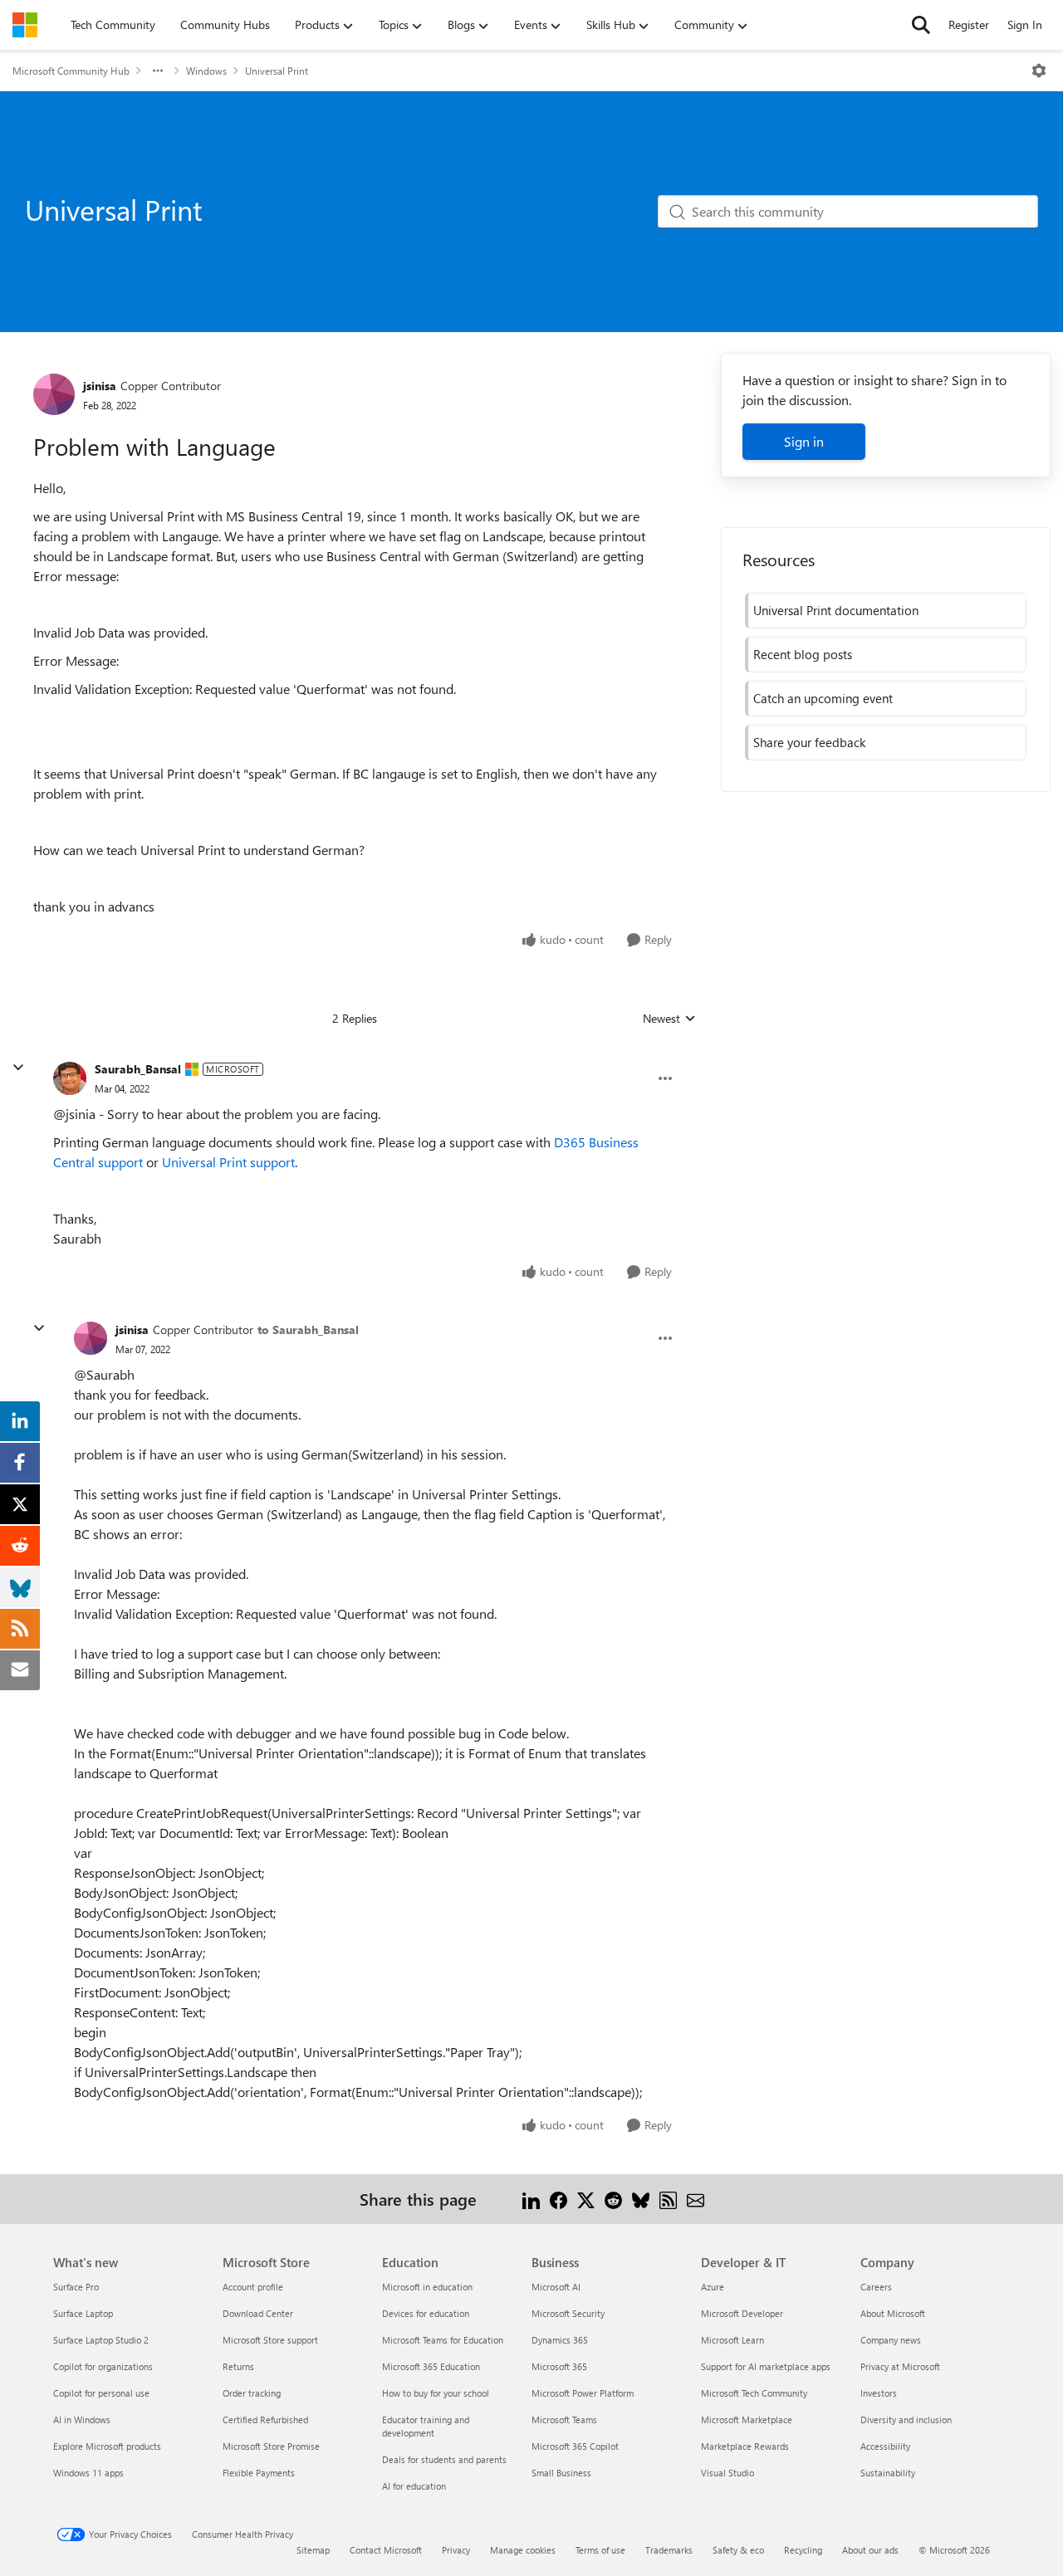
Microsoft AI (556, 2287)
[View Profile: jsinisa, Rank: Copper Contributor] (54, 394)
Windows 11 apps (88, 2473)
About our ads (870, 2550)
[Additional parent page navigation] (158, 71)
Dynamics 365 (560, 2340)
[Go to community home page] (25, 25)
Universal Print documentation (836, 610)
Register (969, 24)
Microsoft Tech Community (754, 2393)
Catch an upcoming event (823, 698)
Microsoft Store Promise (271, 2446)
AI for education (414, 2486)
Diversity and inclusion (906, 2420)
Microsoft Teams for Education (443, 2340)
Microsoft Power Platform (583, 2393)
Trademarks (669, 2550)
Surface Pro (76, 2287)
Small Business (561, 2473)
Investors (879, 2393)
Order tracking (252, 2393)
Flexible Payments (259, 2473)
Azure (713, 2287)
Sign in (804, 441)
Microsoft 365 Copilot (575, 2446)
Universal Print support (228, 1162)
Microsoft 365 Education (431, 2366)
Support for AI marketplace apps (766, 2366)
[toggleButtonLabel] (1039, 71)
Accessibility (885, 2446)
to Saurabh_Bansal (308, 1330)
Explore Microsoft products (107, 2446)
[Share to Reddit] (613, 2199)
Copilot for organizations (103, 2366)
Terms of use (600, 2550)
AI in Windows (82, 2420)
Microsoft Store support (270, 2340)
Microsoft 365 (559, 2366)
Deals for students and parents (444, 2459)
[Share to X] (586, 2199)
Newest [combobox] (669, 1019)
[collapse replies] (18, 1068)
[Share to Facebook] (558, 2199)
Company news (891, 2340)
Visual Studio (727, 2473)
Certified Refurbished (265, 2420)
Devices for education (426, 2313)
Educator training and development (426, 2426)
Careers (876, 2287)
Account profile (253, 2287)
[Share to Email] (696, 2199)
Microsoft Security (568, 2313)
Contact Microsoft (386, 2550)
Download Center (258, 2313)
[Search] (921, 25)
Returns (238, 2366)
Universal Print (277, 71)
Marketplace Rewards (745, 2446)
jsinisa (100, 386)
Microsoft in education (427, 2287)
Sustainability (888, 2473)
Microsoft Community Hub (71, 71)
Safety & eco (738, 2550)
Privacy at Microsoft (900, 2366)
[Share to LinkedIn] (531, 2199)
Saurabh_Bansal (138, 1069)
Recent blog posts (803, 654)
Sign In (1025, 24)
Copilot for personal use (101, 2393)
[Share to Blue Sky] (641, 2199)
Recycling (803, 2550)
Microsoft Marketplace (747, 2420)
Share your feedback (809, 742)
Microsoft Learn (732, 2340)
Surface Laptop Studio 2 (101, 2340)
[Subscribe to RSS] (668, 2199)
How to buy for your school (436, 2393)
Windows (206, 71)
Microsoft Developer (742, 2313)
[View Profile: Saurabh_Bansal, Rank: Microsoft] (70, 1078)
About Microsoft (893, 2313)
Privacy (456, 2550)
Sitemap (313, 2550)
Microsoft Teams (564, 2420)
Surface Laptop (83, 2313)
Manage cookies (523, 2550)
